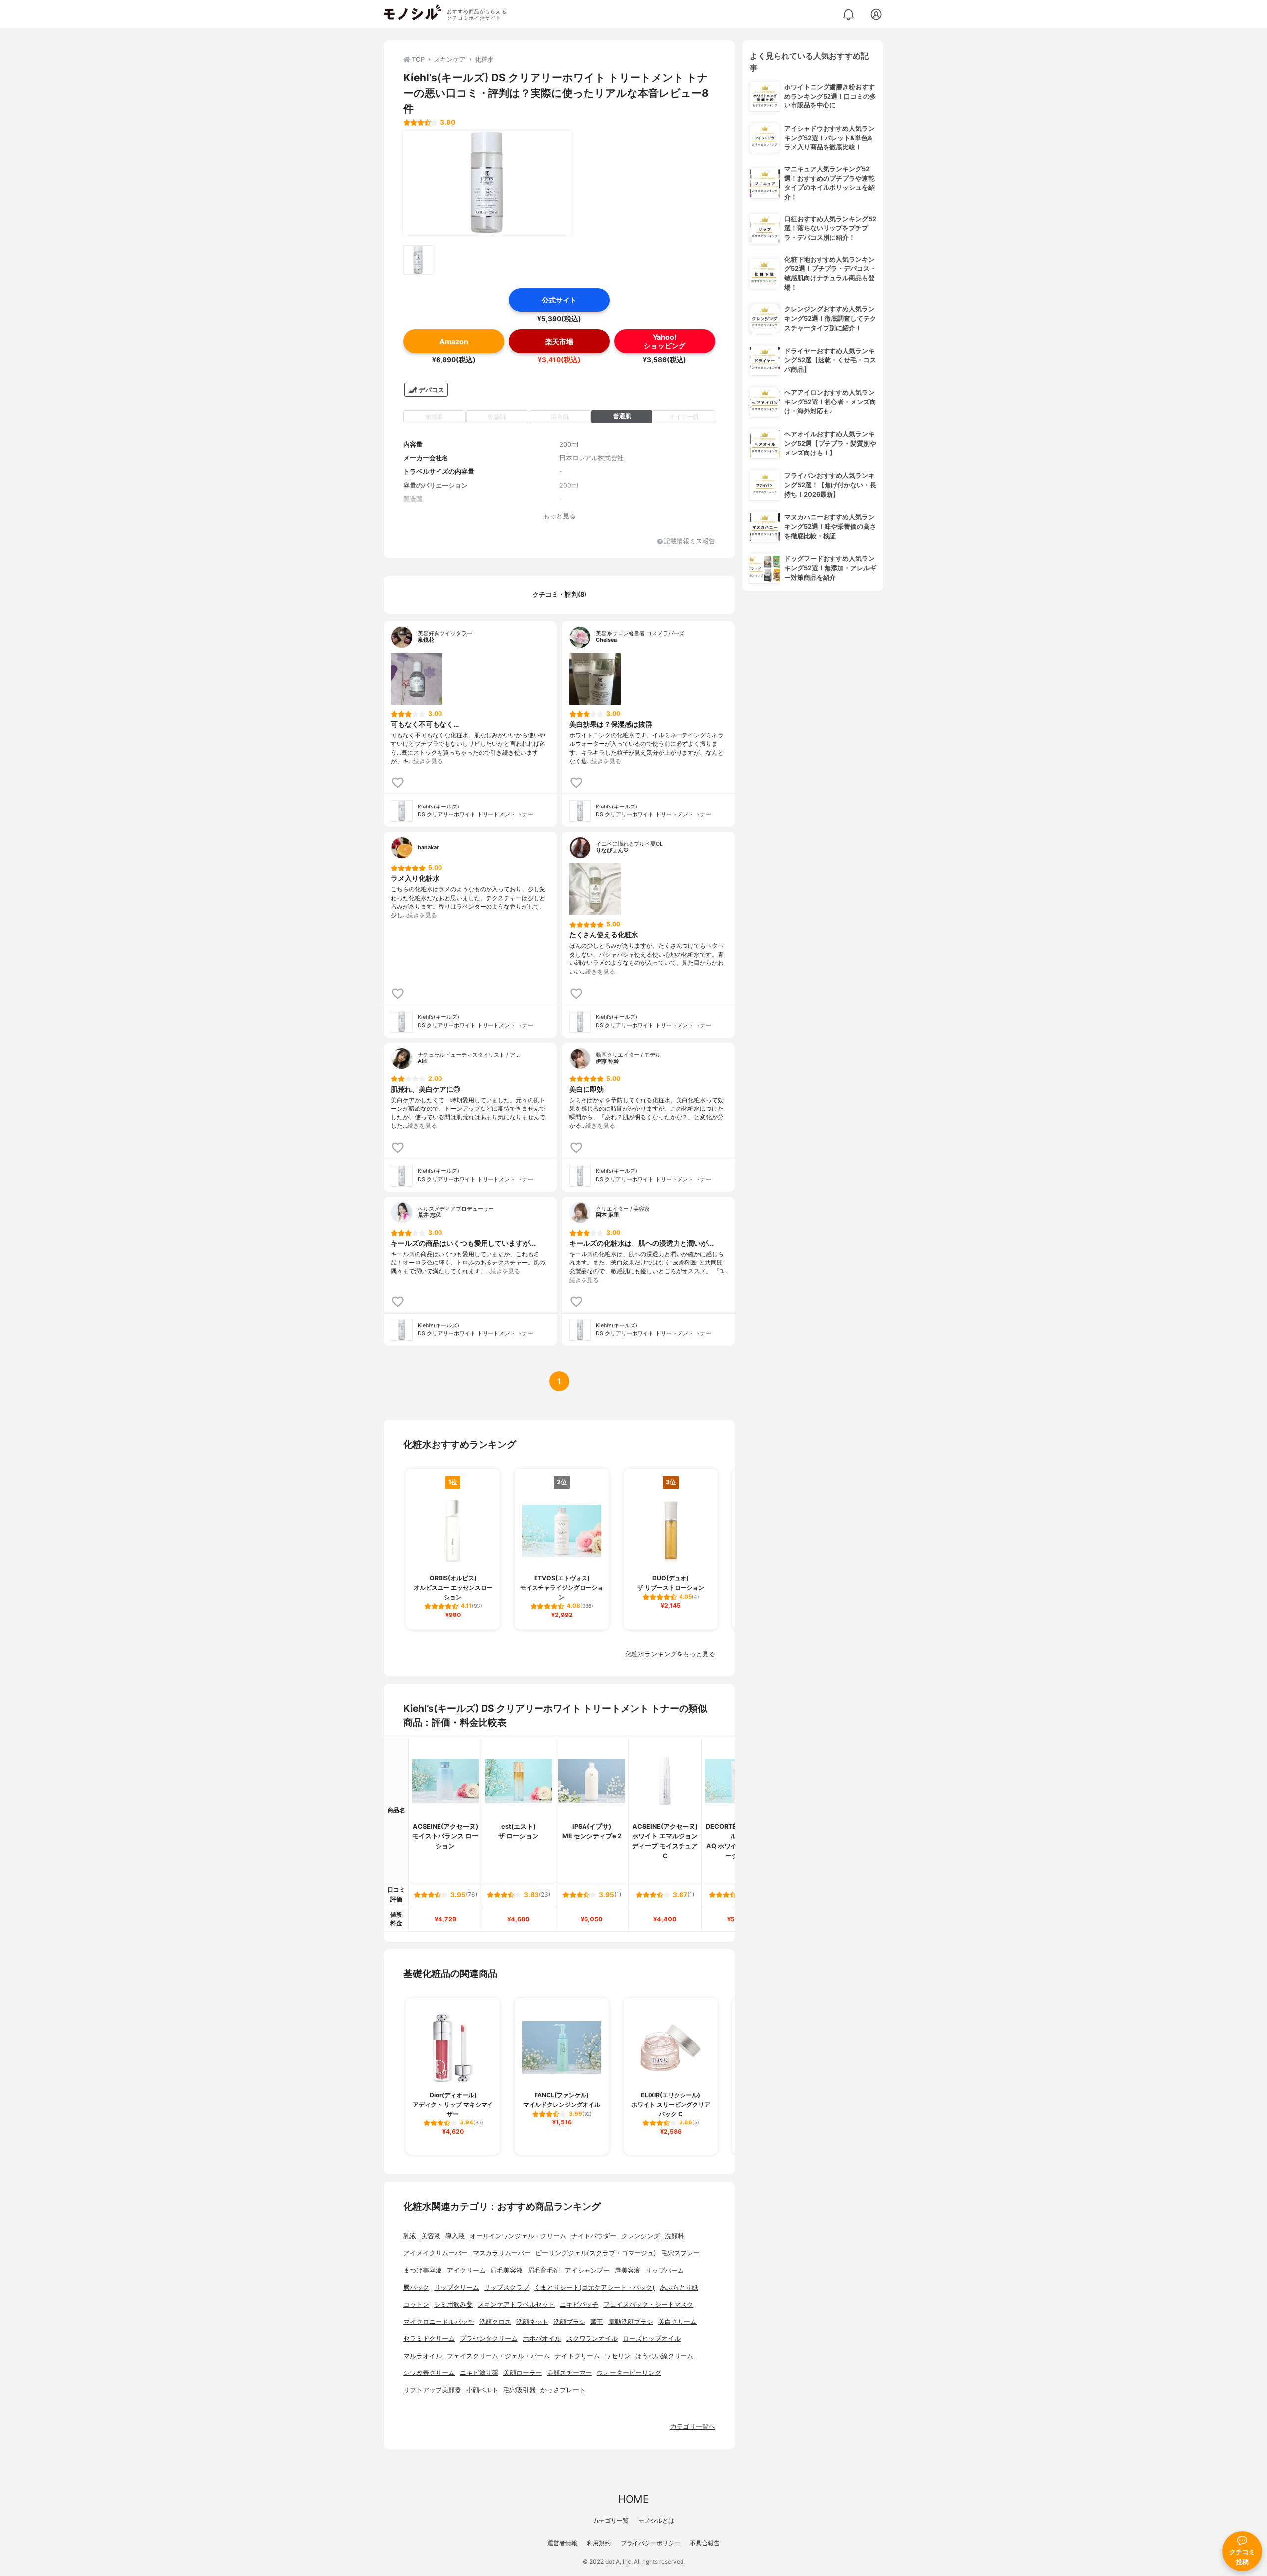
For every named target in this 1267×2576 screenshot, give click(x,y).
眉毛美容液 (507, 2270)
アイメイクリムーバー (436, 2253)
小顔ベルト (482, 2390)
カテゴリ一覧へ (693, 2427)
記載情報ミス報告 (689, 541)
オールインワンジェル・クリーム (518, 2236)
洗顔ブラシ (569, 2322)
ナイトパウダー (594, 2236)
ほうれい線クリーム (664, 2356)
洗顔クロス (495, 2322)
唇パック (416, 2288)
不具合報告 (705, 2543)
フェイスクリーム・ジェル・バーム (498, 2356)
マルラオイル (423, 2356)
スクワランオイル (592, 2339)
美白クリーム (678, 2322)
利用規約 (599, 2543)
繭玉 (597, 2322)
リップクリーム (457, 2288)
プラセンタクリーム (489, 2339)
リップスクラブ (507, 2288)
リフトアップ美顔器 (432, 2390)
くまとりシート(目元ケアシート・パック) (594, 2288)
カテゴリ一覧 (611, 2520)
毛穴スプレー (681, 2253)
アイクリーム (466, 2270)
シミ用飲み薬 (453, 2304)
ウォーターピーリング (629, 2373)
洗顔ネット (532, 2322)
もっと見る (560, 516)
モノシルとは (656, 2520)
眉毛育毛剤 (544, 2270)
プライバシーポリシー (650, 2543)
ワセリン (618, 2356)
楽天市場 (559, 341)
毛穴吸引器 (519, 2390)
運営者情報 (562, 2543)
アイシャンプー (587, 2270)
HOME (633, 2499)
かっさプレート (563, 2390)
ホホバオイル (542, 2339)
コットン (416, 2304)
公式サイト (559, 300)
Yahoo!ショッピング (665, 341)
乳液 (410, 2236)
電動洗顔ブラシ (631, 2322)
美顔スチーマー (569, 2373)
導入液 (455, 2236)
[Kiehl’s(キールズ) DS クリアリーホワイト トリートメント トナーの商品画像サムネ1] (418, 260)
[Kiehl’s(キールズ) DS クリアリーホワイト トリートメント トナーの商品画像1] (487, 183)
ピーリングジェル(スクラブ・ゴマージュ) (596, 2253)
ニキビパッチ (579, 2304)
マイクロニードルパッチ (439, 2322)
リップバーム (665, 2270)
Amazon (454, 341)
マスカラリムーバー (502, 2253)
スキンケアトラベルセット (516, 2304)
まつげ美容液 (423, 2270)
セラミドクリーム (429, 2339)
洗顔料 (674, 2236)
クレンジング (640, 2236)
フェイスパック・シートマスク (648, 2304)
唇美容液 (628, 2270)
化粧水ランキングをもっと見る (670, 1654)
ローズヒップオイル (652, 2339)
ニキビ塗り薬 (479, 2373)
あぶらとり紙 (679, 2288)
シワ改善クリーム (429, 2373)
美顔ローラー (523, 2373)
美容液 (431, 2236)
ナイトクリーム (577, 2356)
